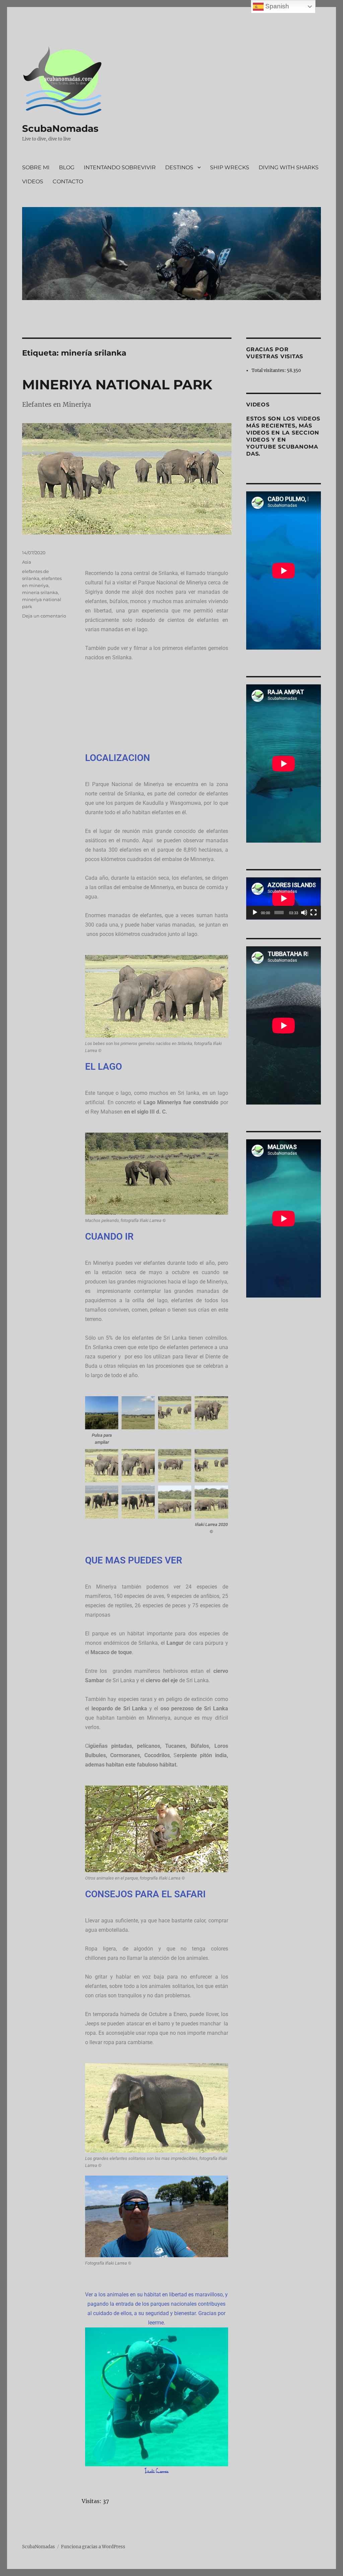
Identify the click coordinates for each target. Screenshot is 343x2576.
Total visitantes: (269, 370)
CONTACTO (68, 181)
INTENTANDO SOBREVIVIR (120, 167)
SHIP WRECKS (230, 167)
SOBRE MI (36, 167)
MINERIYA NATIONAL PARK (117, 385)
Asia (27, 562)
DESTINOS (179, 167)
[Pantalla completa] (314, 913)
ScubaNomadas (60, 128)
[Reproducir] (255, 913)
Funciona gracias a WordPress (93, 2547)
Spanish (276, 6)
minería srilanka (40, 592)
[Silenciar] (304, 913)
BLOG (67, 167)
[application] (284, 898)
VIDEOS (33, 181)
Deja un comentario (44, 616)
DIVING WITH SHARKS (289, 167)
